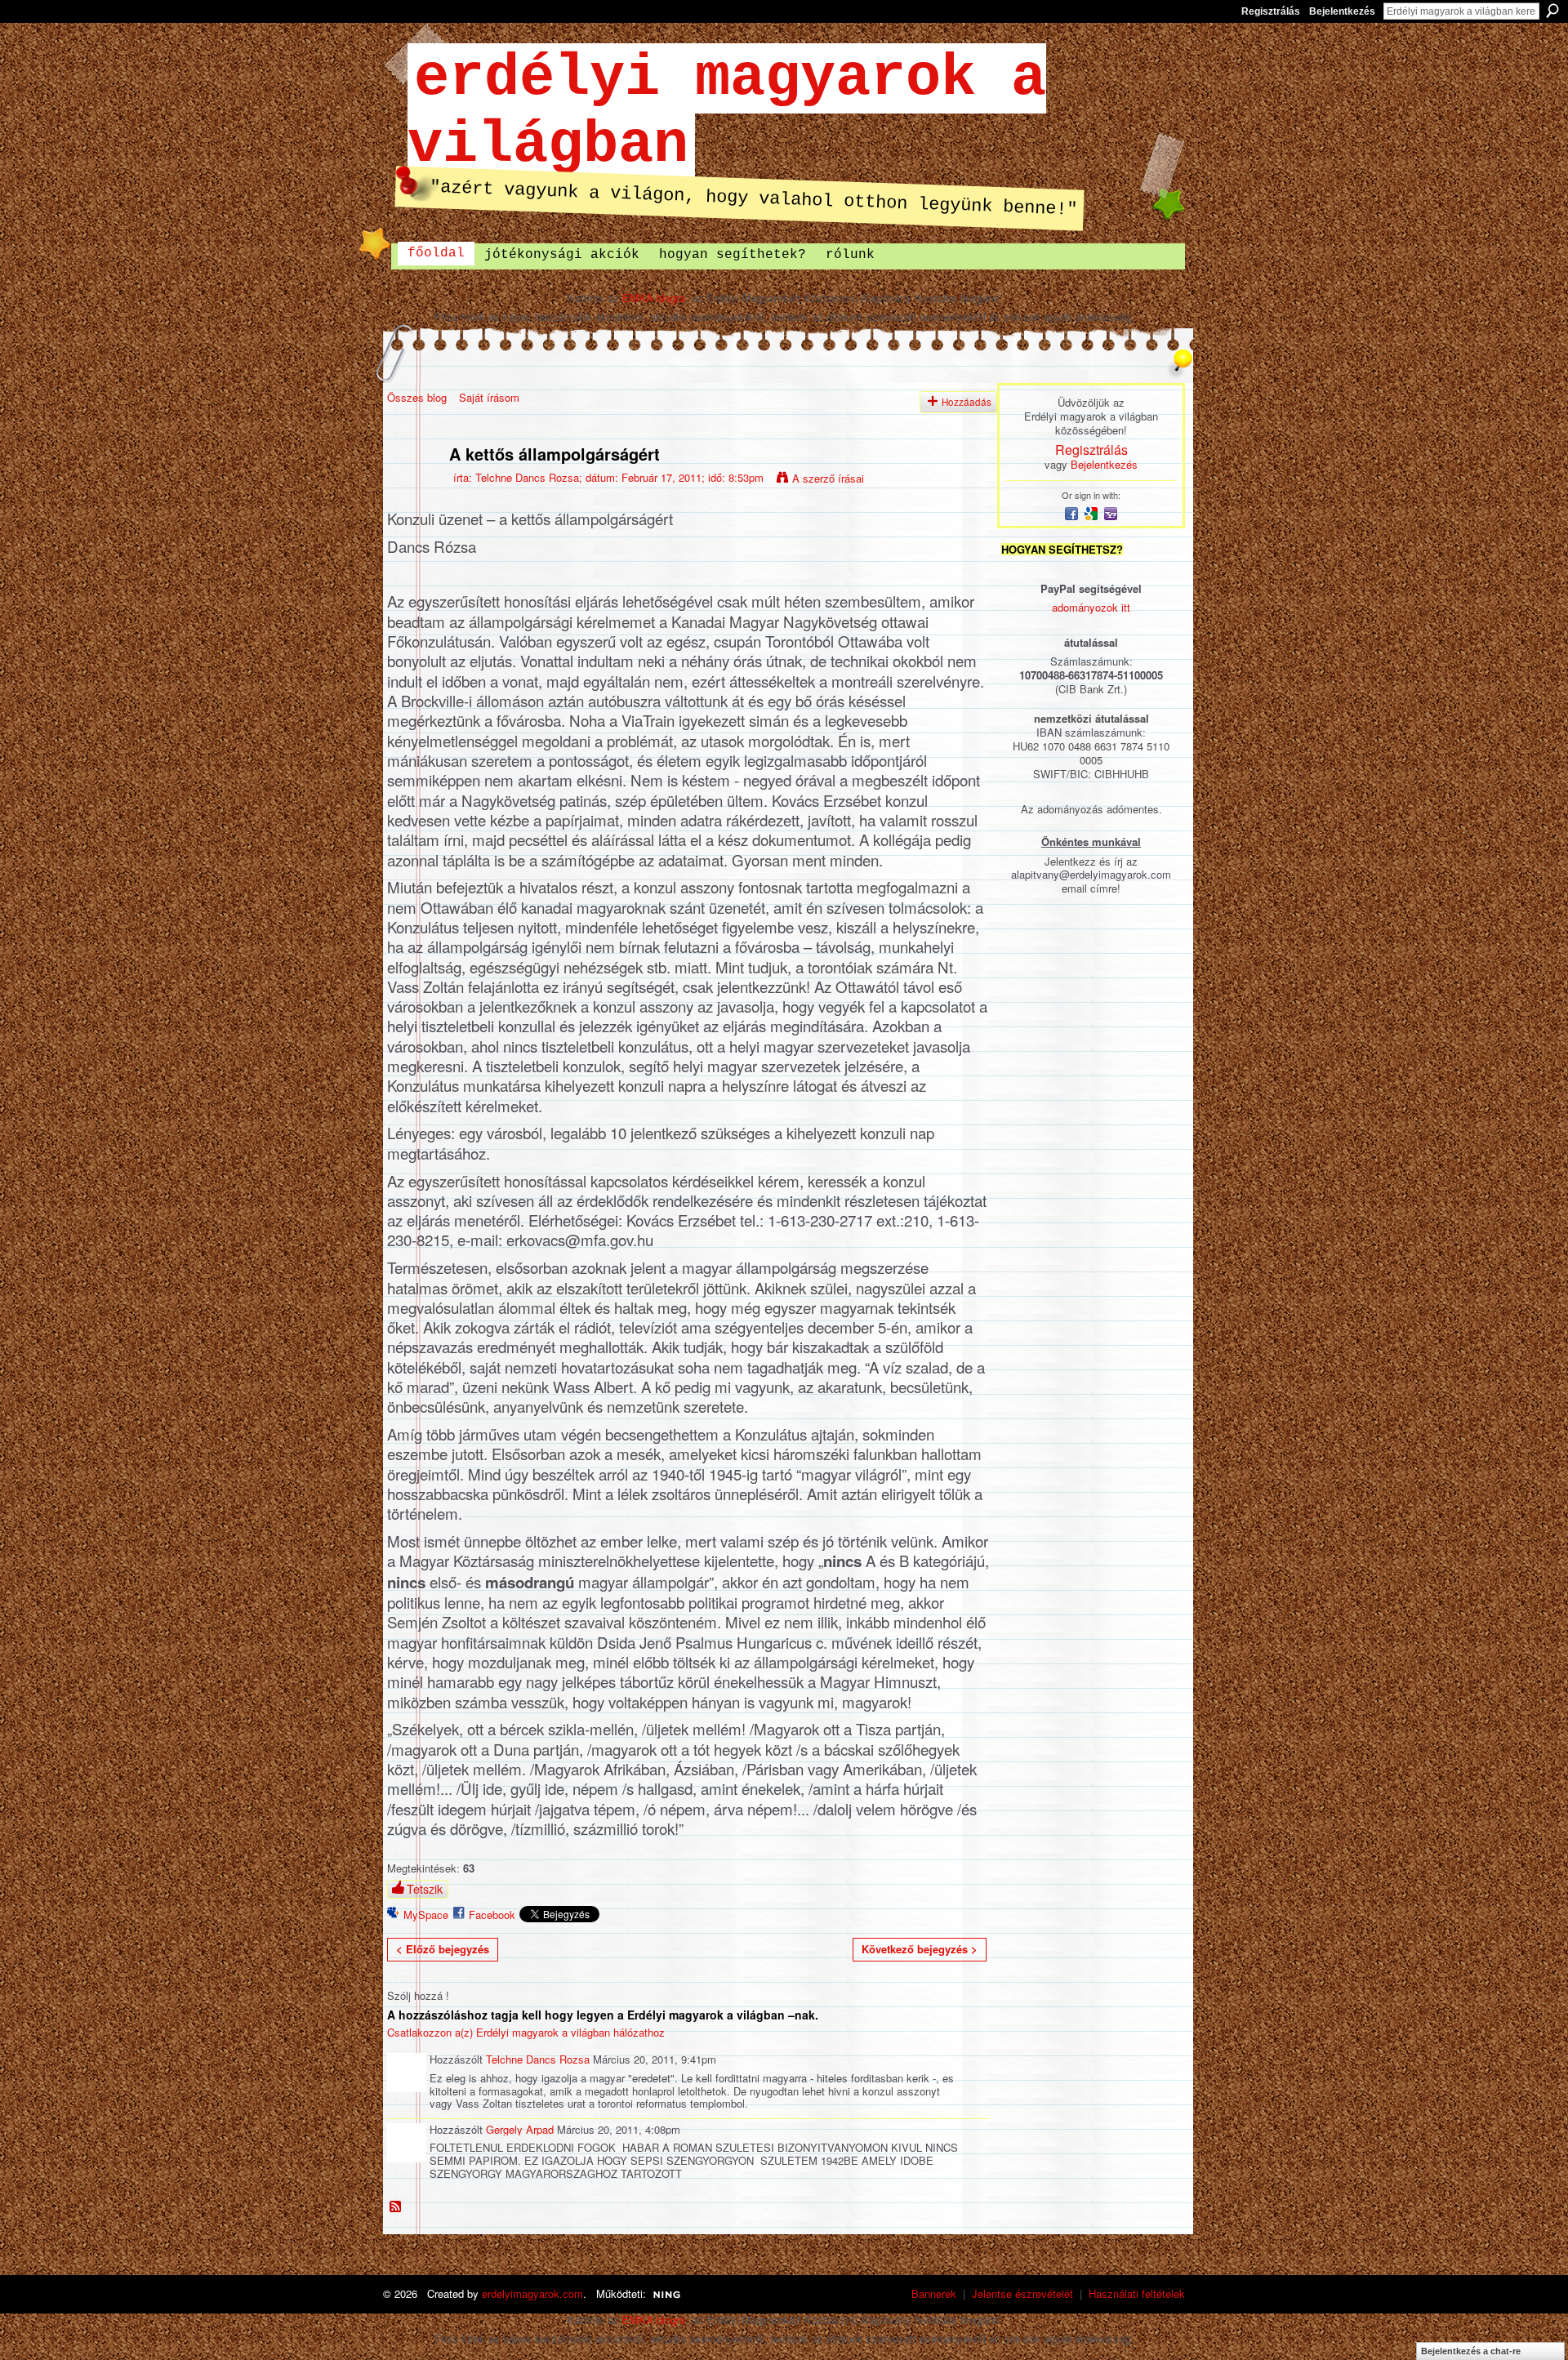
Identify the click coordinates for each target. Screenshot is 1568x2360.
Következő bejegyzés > (920, 1949)
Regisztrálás (1271, 11)
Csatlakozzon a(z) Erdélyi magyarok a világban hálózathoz (526, 2032)
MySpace (426, 1915)
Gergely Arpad (520, 2129)
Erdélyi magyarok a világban (727, 112)
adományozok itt (1091, 607)
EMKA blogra (654, 298)
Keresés (1552, 11)
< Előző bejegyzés (443, 1949)
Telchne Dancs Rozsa (527, 477)
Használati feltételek (1137, 2293)
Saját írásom (489, 397)
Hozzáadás (967, 402)
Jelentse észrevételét (1022, 2293)
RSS (396, 2207)
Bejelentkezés (1342, 11)
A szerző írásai (828, 478)
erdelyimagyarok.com (532, 2293)
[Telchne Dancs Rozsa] (413, 489)
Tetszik (425, 1889)
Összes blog (417, 397)
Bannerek (934, 2293)
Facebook (492, 1915)
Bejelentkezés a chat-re (1471, 2351)
